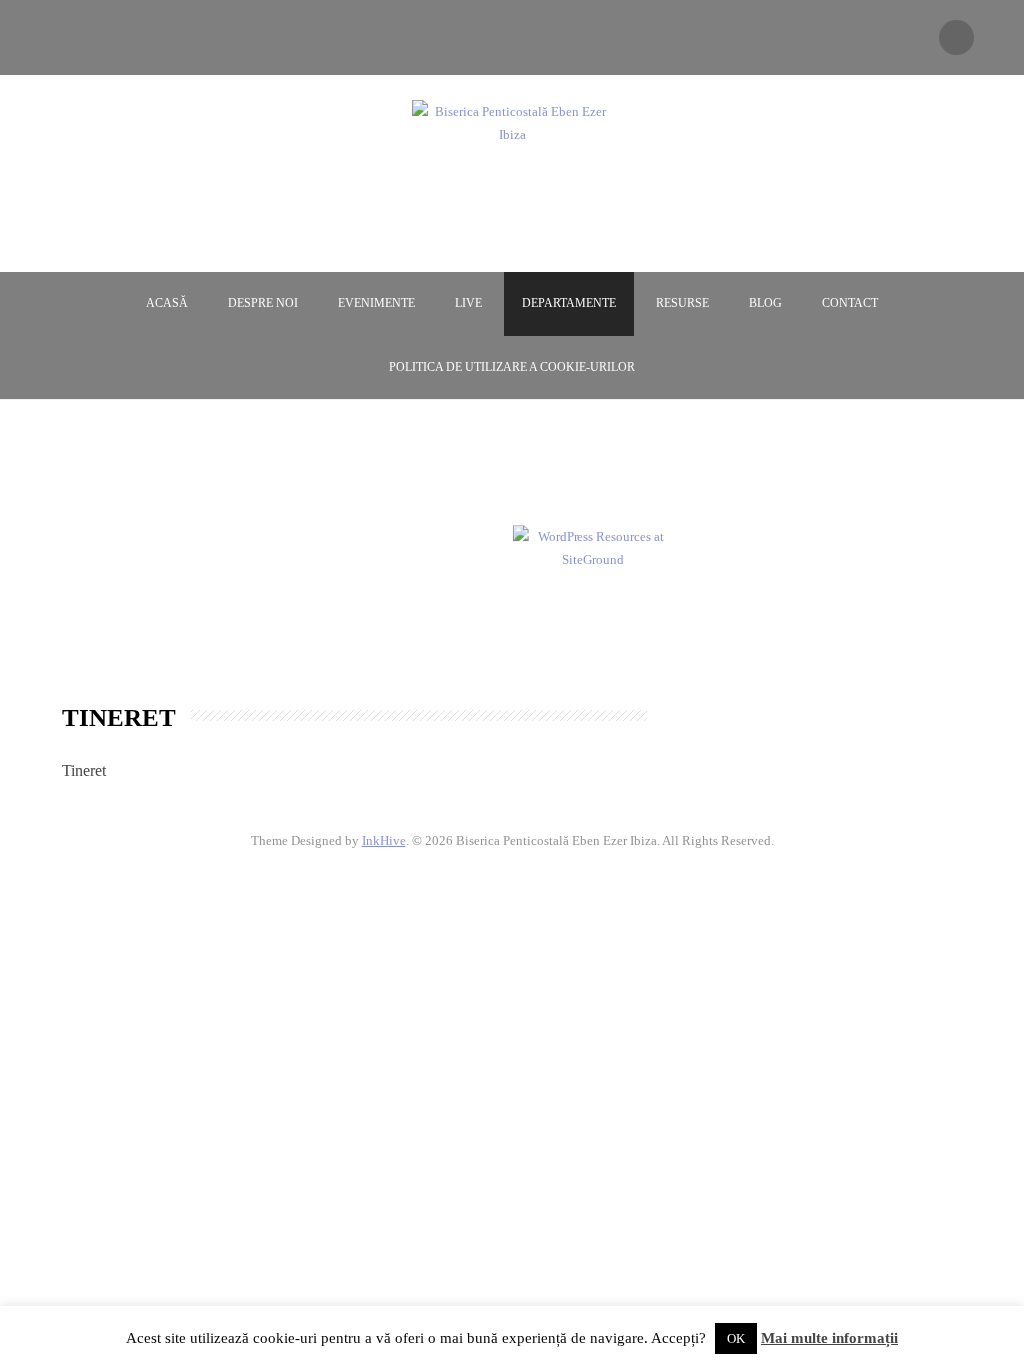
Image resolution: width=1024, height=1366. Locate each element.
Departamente (569, 303)
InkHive (384, 840)
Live (468, 303)
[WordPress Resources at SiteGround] (593, 546)
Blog (765, 303)
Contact (850, 303)
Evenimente (376, 303)
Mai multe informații (829, 1338)
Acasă (167, 303)
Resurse (682, 303)
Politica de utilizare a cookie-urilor (512, 367)
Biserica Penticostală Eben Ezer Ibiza (512, 172)
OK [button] (736, 1338)
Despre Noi (263, 303)
